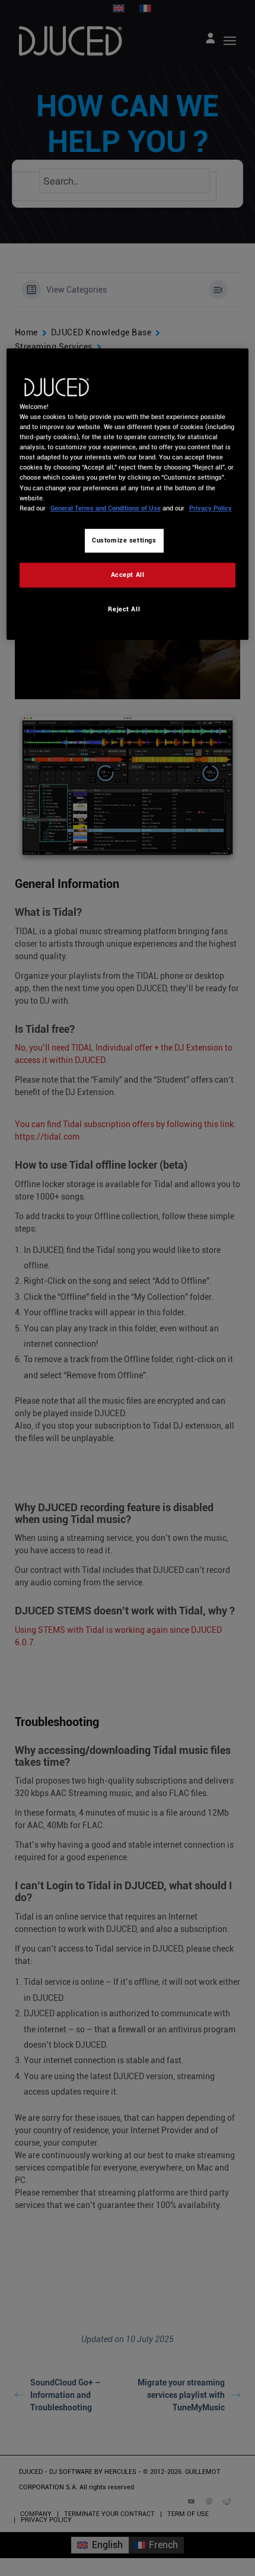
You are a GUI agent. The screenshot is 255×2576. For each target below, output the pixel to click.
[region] (128, 494)
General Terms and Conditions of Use (106, 508)
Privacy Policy (211, 508)
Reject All (124, 609)
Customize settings (124, 540)
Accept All (128, 575)
